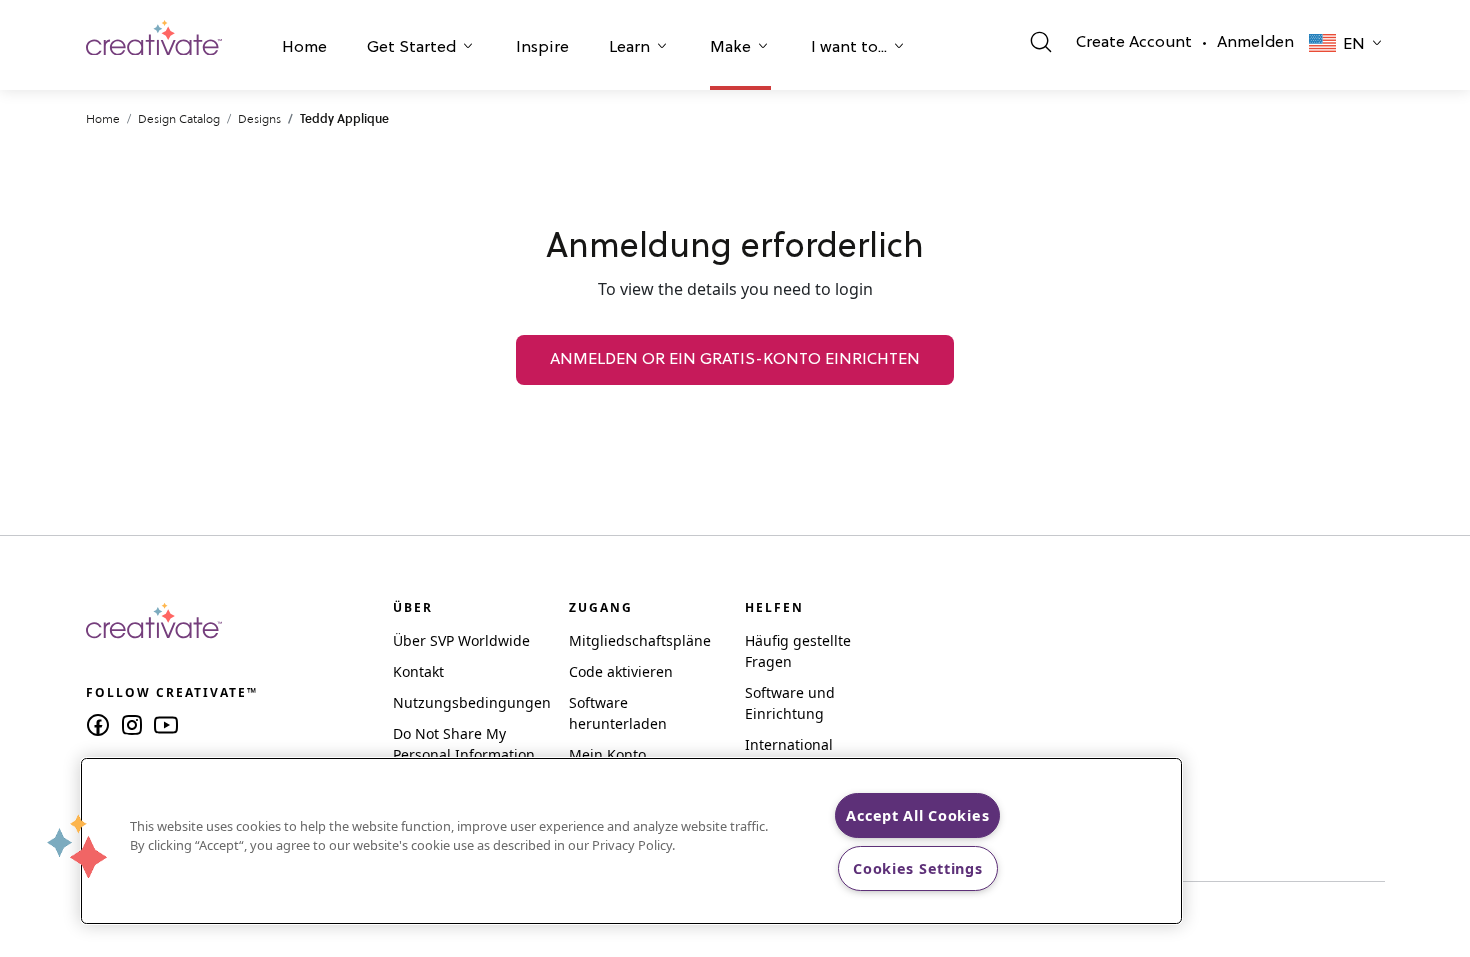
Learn (629, 48)
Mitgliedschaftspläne (640, 640)
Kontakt (418, 671)
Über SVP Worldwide (461, 640)
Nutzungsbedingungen (472, 702)
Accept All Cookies (917, 815)
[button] (304, 50)
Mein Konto (607, 754)
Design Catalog (179, 118)
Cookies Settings (918, 868)
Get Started (411, 48)
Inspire (542, 48)
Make (730, 48)
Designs (259, 118)
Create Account (1134, 43)
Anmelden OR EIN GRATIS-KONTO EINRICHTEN (735, 360)
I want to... (849, 48)
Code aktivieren (621, 671)
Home (304, 48)
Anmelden (1255, 43)
